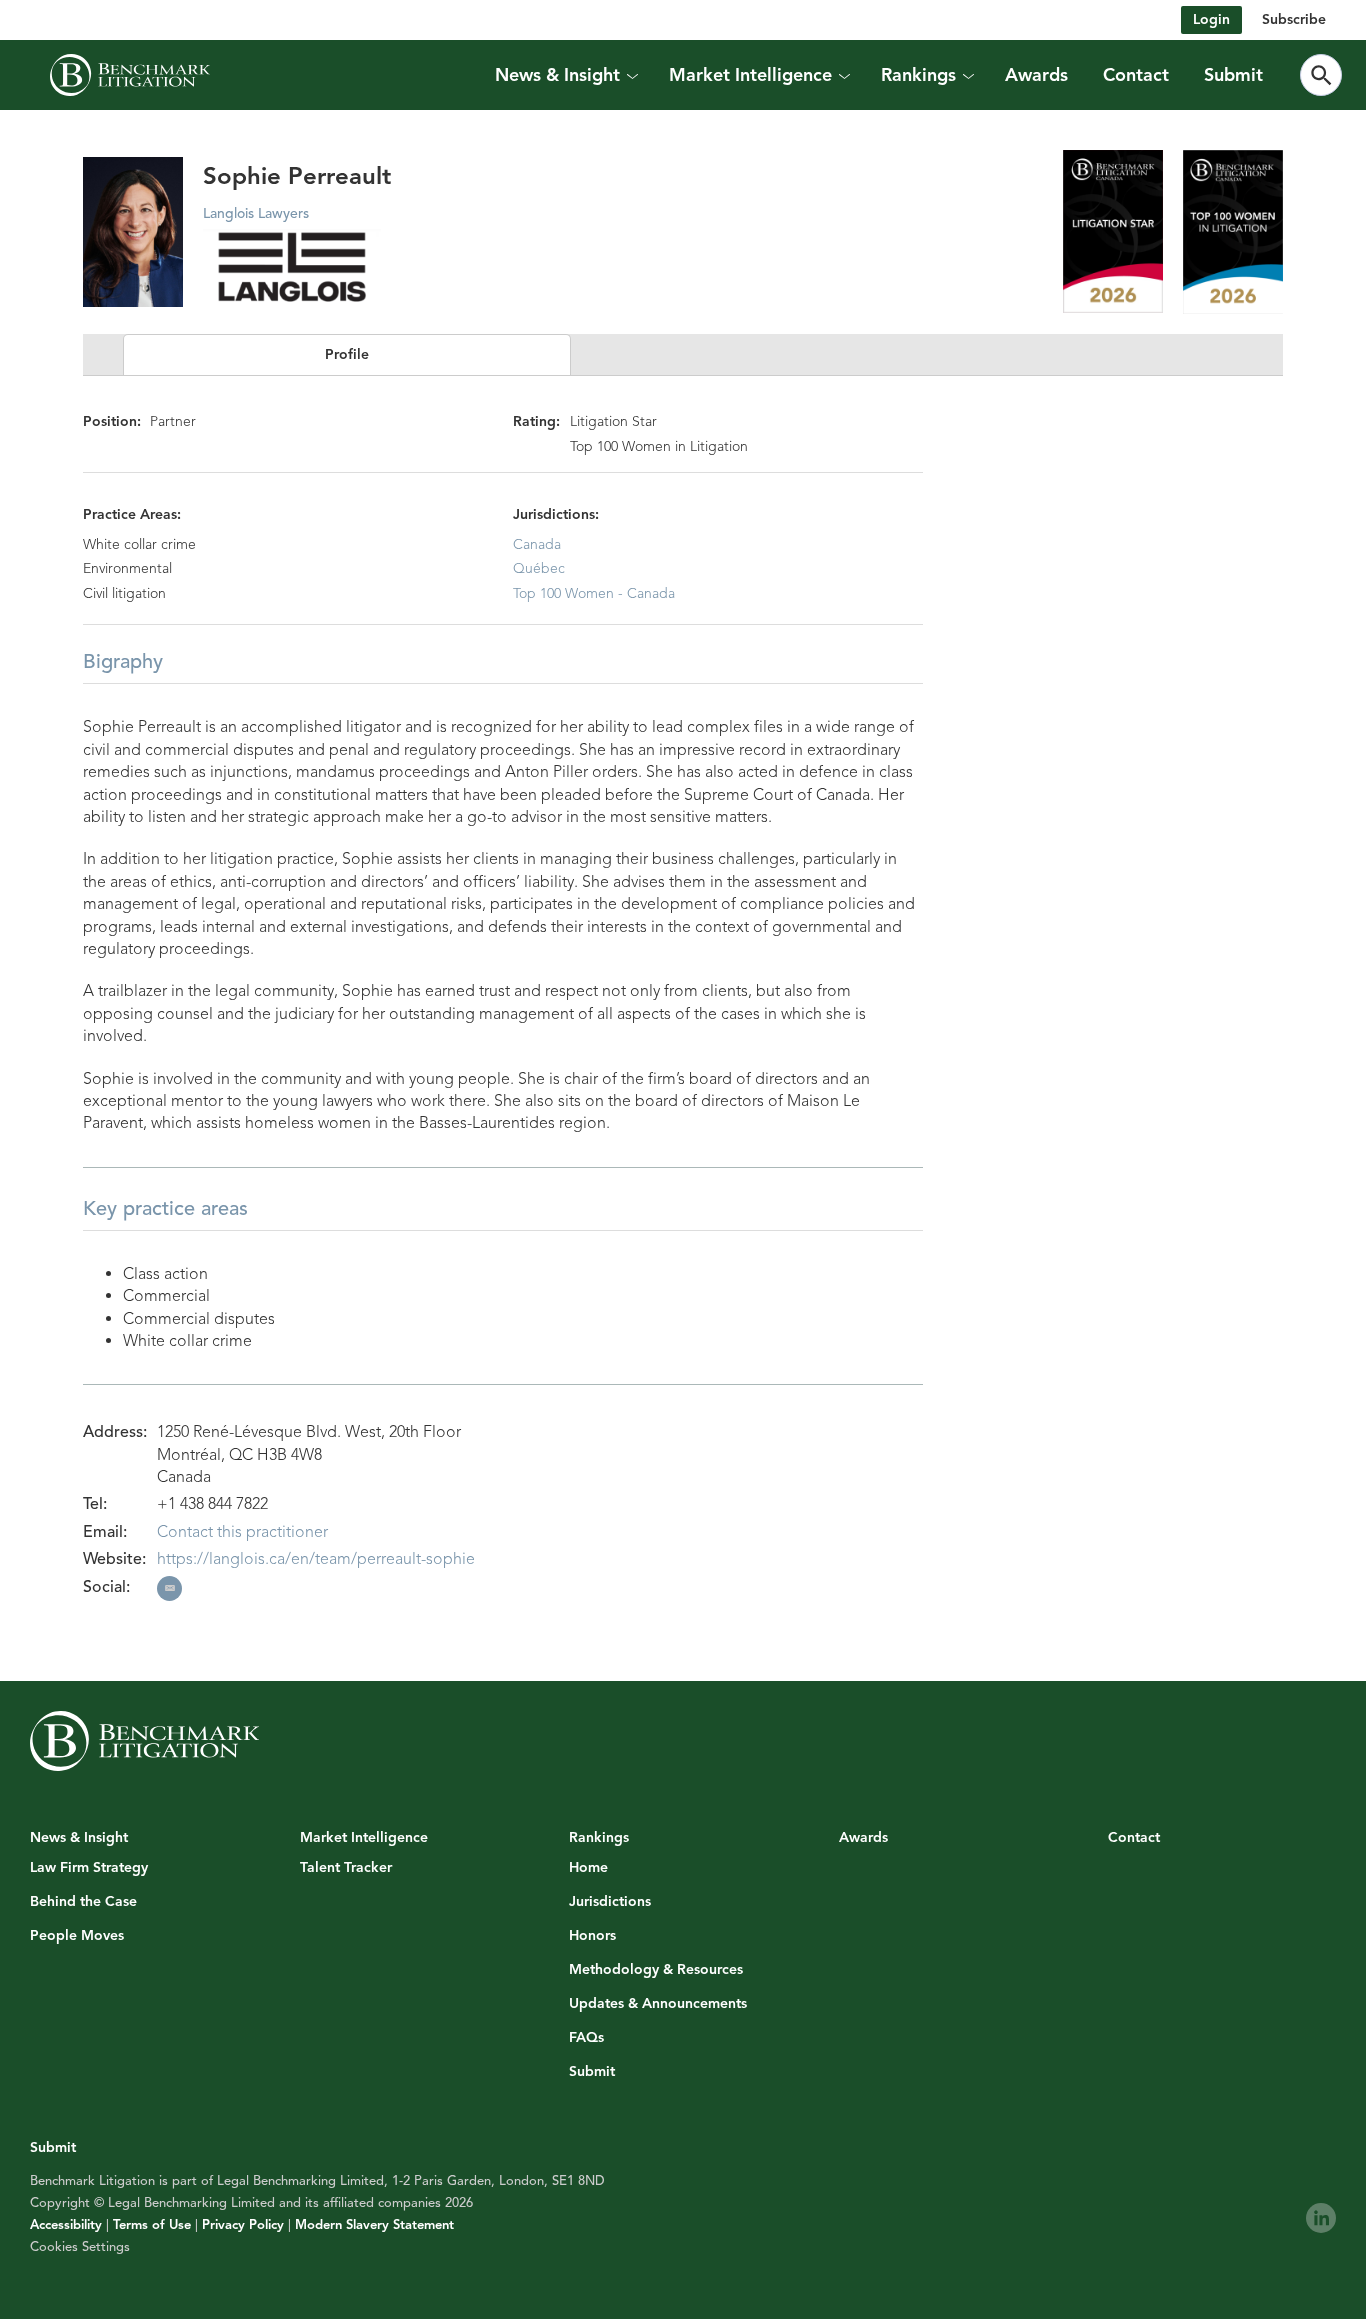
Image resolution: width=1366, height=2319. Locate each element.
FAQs (586, 2038)
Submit (1233, 75)
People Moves (77, 1936)
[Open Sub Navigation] (631, 75)
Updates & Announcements (658, 2004)
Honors (592, 1936)
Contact (1136, 75)
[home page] (130, 75)
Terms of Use (152, 2225)
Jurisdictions (610, 1902)
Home (588, 1868)
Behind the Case (83, 1902)
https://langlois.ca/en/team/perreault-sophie (316, 1559)
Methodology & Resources (656, 1970)
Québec (539, 568)
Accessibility (66, 2225)
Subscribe (1294, 19)
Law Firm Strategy (89, 1868)
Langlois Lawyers (256, 213)
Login (1211, 19)
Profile (347, 354)
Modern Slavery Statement (374, 2225)
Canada (537, 544)
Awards (1036, 75)
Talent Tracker (346, 1868)
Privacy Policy (243, 2225)
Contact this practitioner (242, 1532)
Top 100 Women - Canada (594, 593)
